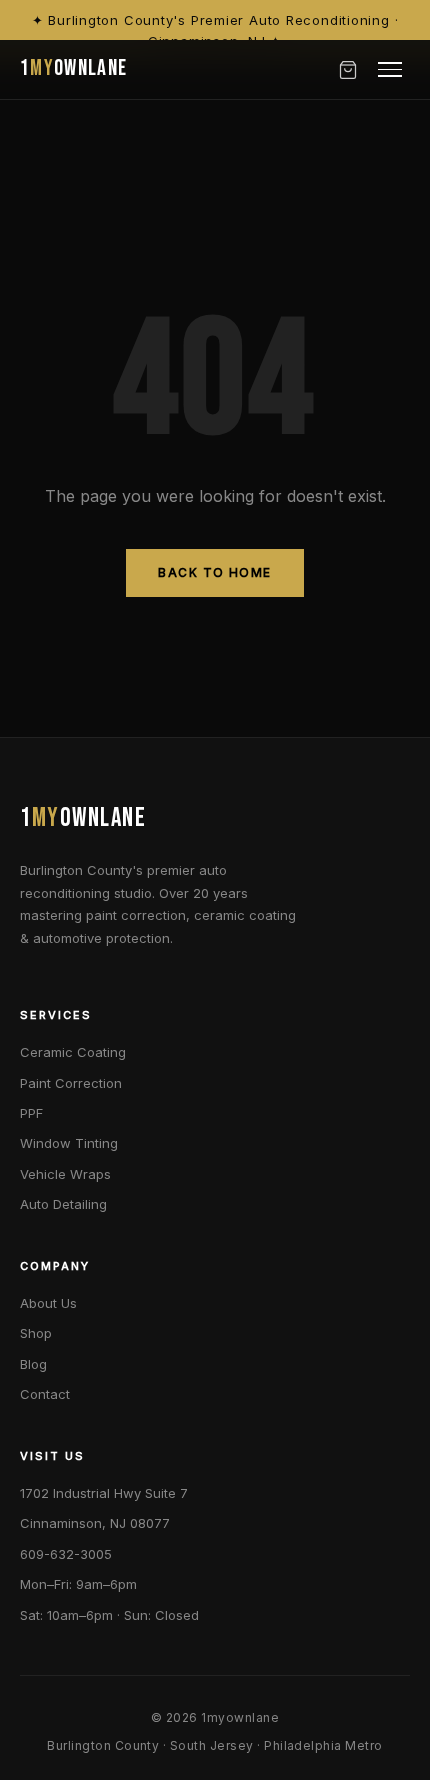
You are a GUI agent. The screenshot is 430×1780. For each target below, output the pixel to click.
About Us (48, 1303)
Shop (36, 1333)
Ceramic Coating (73, 1052)
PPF (31, 1113)
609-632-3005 (66, 1554)
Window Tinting (69, 1143)
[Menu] (390, 69)
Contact (45, 1394)
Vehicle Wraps (65, 1174)
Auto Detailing (63, 1204)
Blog (33, 1364)
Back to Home (214, 572)
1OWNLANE (73, 68)
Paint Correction (71, 1083)
